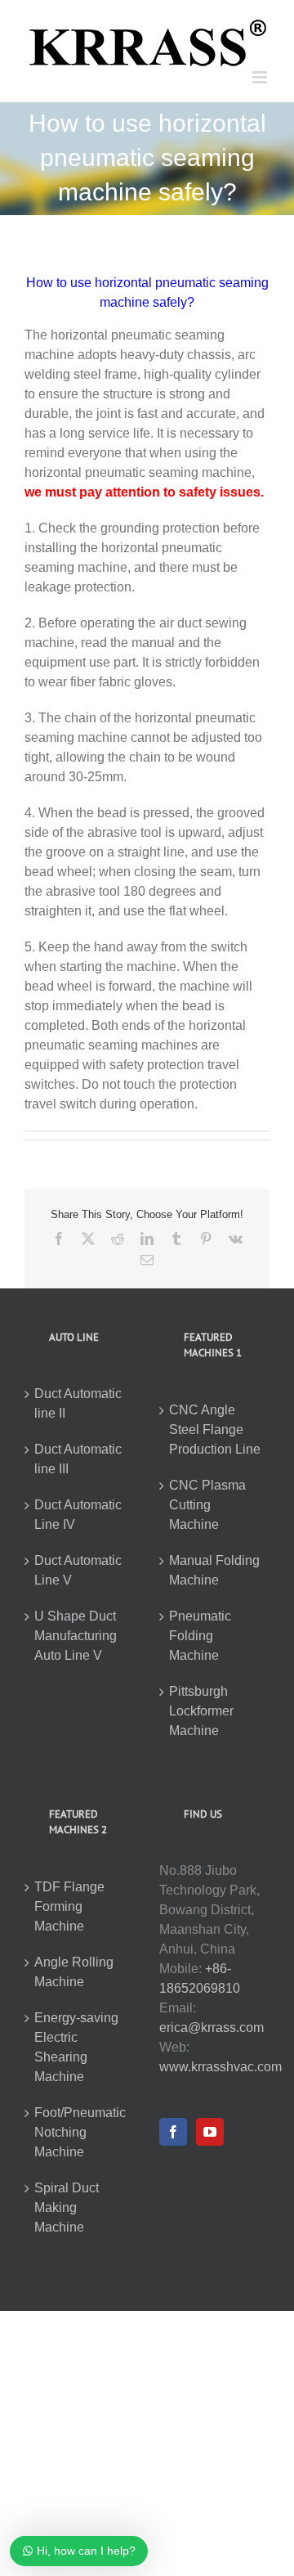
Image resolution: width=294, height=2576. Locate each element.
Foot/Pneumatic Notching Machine (80, 2132)
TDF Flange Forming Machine (69, 1906)
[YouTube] (210, 2132)
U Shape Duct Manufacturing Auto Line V (76, 1636)
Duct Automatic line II (78, 1403)
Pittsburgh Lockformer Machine (201, 1711)
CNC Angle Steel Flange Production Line (215, 1430)
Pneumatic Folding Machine (200, 1636)
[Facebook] (173, 2132)
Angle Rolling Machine (74, 1972)
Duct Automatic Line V (78, 1570)
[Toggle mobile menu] (261, 77)
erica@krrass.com (212, 2028)
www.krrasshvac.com (220, 2067)
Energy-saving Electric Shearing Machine (76, 2047)
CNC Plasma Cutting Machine (207, 1505)
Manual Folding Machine (214, 1570)
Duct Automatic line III (78, 1459)
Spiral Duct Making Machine (67, 2207)
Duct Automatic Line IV (78, 1515)
